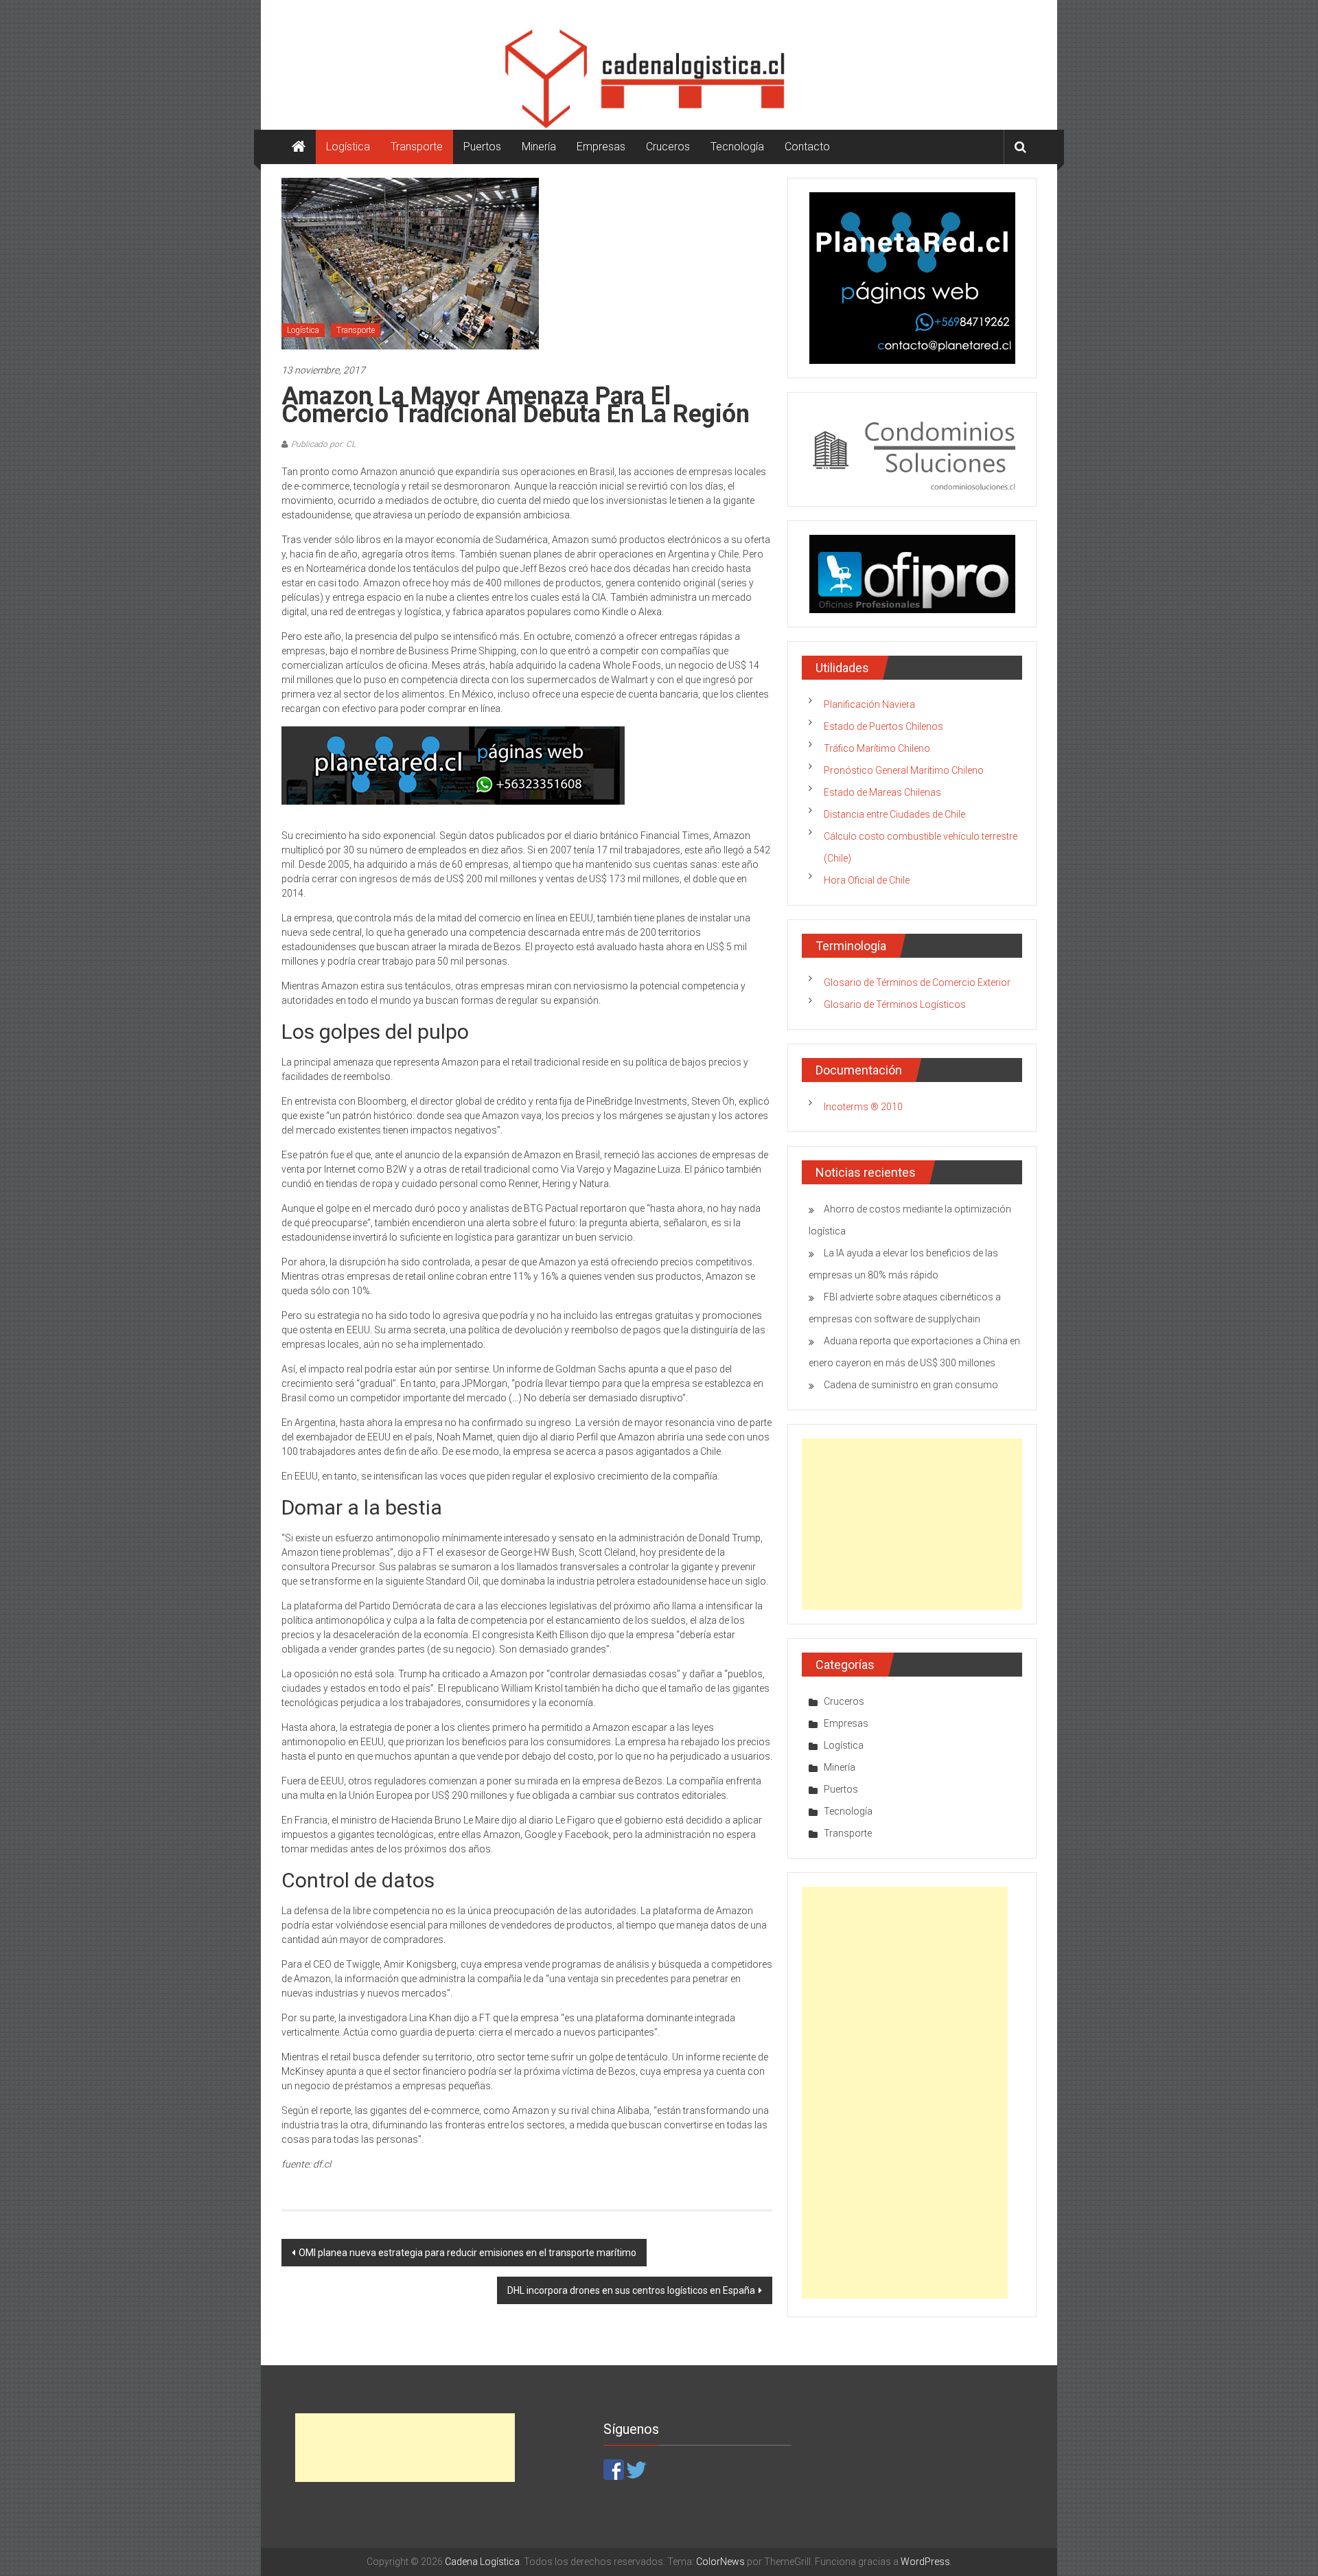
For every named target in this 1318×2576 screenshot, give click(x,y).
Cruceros (668, 147)
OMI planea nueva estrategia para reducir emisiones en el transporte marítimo (467, 2253)
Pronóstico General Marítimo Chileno (904, 770)
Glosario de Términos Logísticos (895, 1004)
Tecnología (737, 147)
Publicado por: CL (323, 444)
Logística (348, 147)
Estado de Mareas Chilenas (882, 792)
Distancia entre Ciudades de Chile (894, 814)
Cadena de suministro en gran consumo (911, 1385)
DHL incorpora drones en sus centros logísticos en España (631, 2290)
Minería (539, 147)
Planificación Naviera (869, 704)
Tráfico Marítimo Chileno (877, 748)
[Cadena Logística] (299, 147)
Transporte (417, 147)
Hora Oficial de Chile (867, 880)
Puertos (482, 147)
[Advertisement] (912, 1524)
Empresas (601, 147)
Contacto (807, 147)
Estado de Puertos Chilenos (883, 726)
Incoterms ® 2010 (863, 1107)
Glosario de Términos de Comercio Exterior (917, 982)
